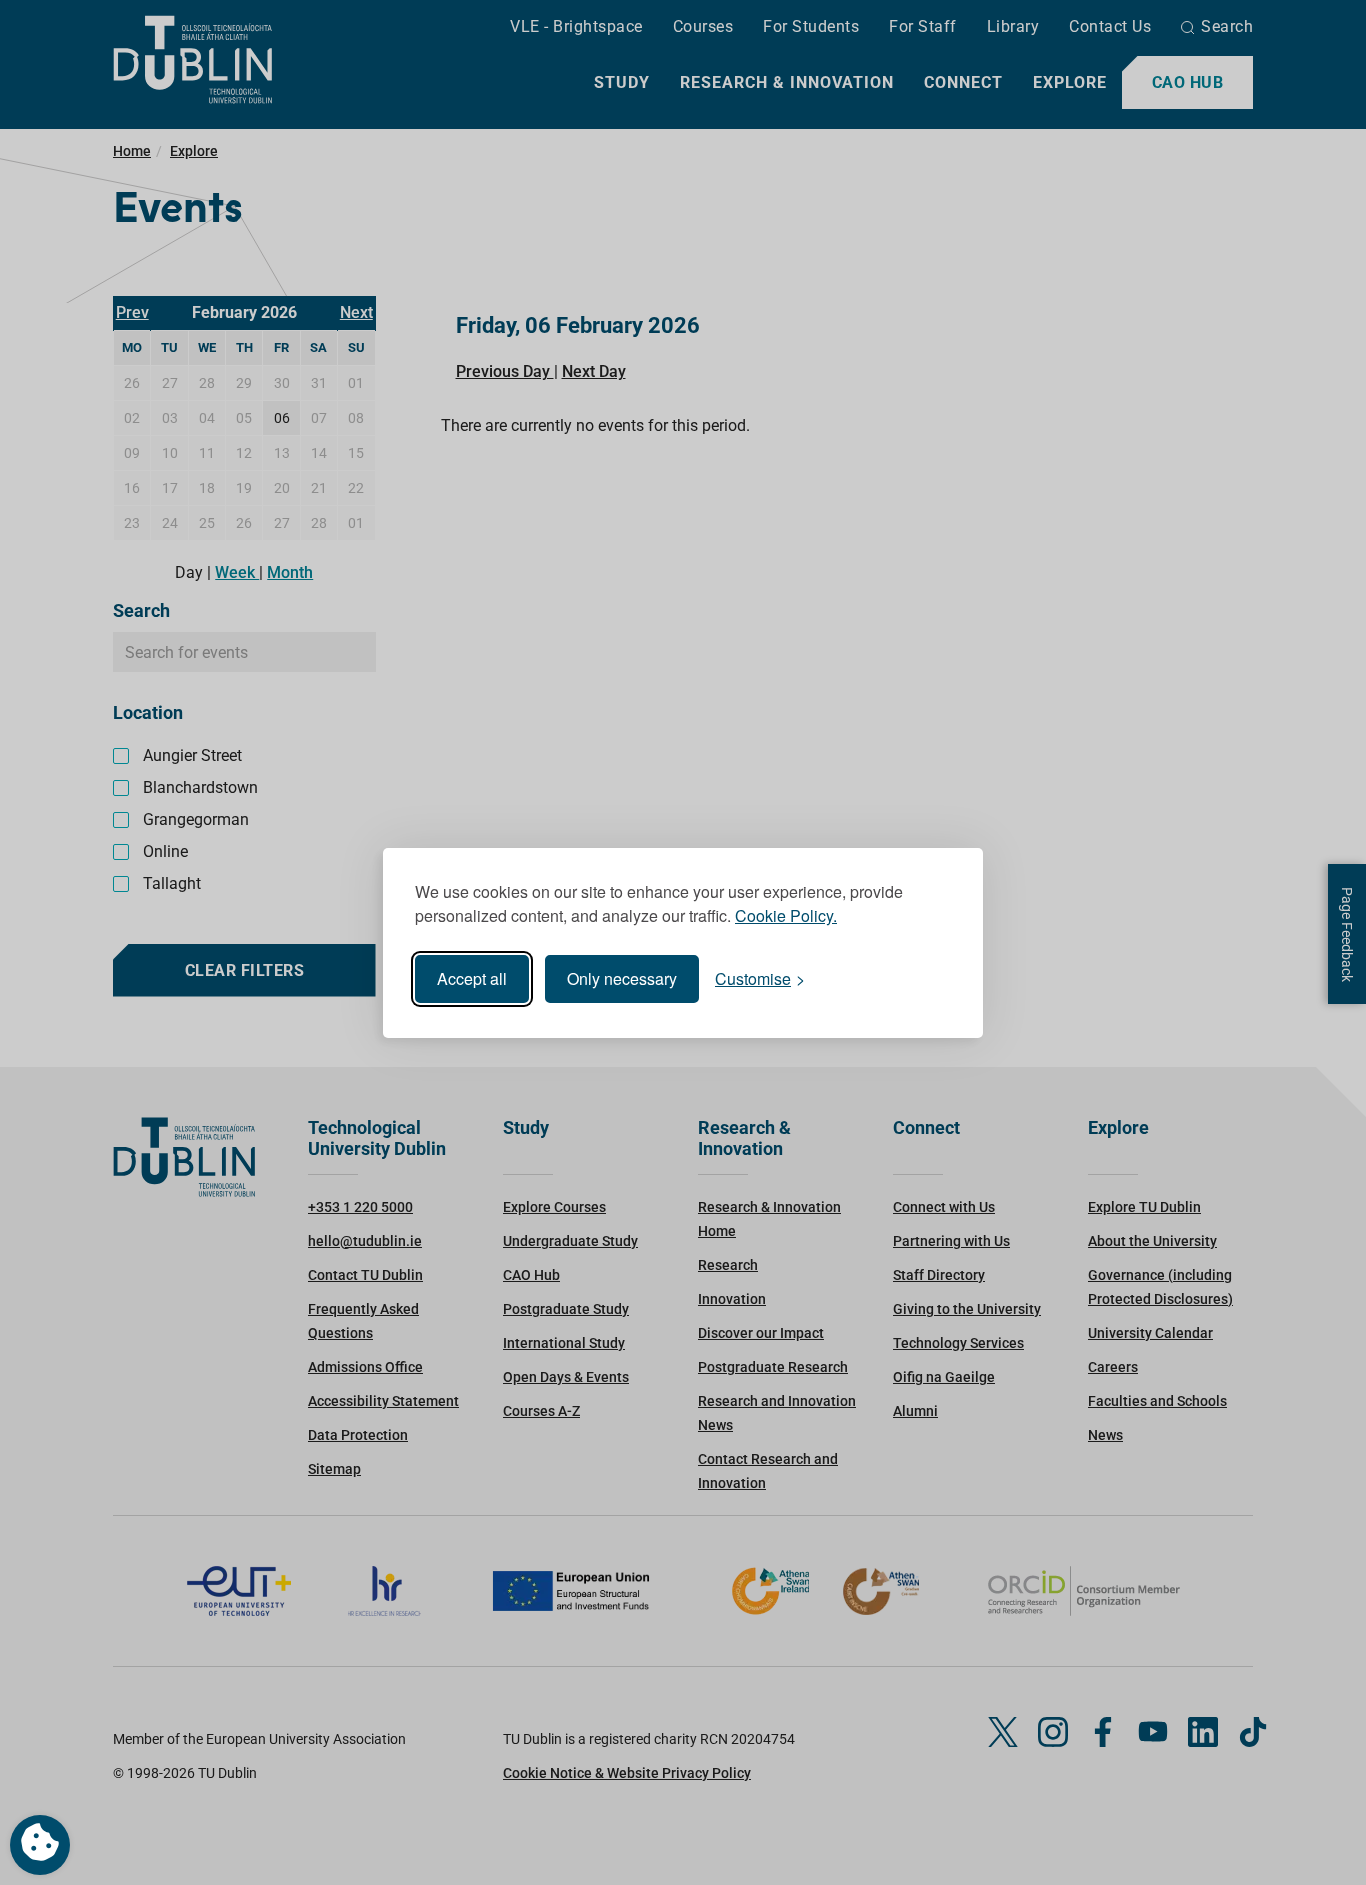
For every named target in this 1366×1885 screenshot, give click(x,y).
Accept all (472, 978)
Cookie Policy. (786, 915)
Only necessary (622, 978)
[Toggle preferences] (40, 1845)
